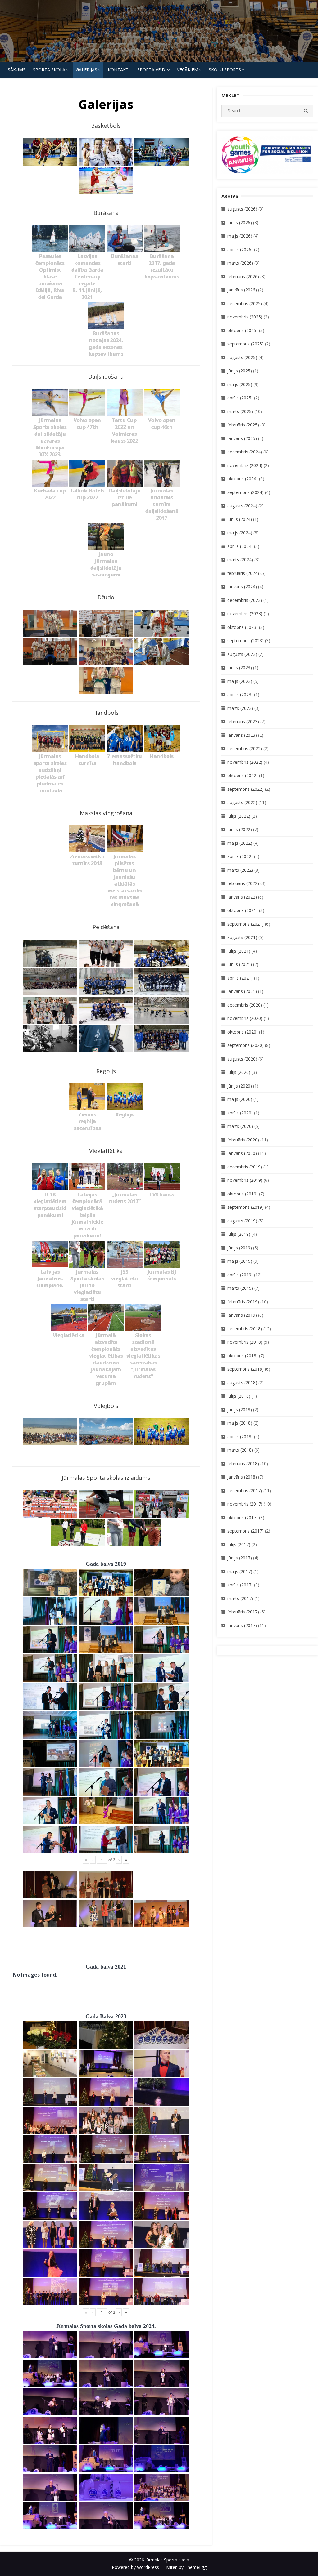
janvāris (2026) (242, 290)
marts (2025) (240, 411)
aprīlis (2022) (240, 856)
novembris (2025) (245, 317)
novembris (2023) (245, 614)
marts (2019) (240, 1288)
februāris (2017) (243, 1612)
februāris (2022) (243, 883)
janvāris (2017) (242, 1625)
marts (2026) (240, 263)
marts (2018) (240, 1450)
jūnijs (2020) (240, 1086)
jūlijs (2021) (239, 951)
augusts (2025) (242, 357)
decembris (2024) (245, 452)
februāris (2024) (243, 573)
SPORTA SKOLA (49, 70)
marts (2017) (240, 1598)
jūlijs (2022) (239, 816)
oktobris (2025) (243, 330)
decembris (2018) (245, 1329)
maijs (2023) (240, 681)
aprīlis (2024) (240, 546)
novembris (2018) (245, 1342)
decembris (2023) (245, 600)
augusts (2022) (242, 802)
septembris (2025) (245, 344)
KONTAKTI (119, 70)
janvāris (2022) (242, 897)
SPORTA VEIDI (152, 70)
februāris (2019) (243, 1302)
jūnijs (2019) (240, 1248)
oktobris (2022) (243, 775)
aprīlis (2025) (240, 398)
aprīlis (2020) (240, 1113)
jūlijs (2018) (239, 1396)
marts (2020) (240, 1126)
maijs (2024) (240, 533)
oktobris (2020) (243, 1032)
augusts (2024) (242, 506)
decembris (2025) (245, 303)
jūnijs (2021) (240, 964)
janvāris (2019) (242, 1315)
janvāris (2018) (242, 1477)
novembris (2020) (245, 1018)
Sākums (17, 70)
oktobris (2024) (243, 479)
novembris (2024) (245, 465)
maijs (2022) (240, 843)
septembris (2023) (245, 641)
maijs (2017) (240, 1571)
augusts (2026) (242, 209)
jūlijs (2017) (239, 1544)
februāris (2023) (243, 721)
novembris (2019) (245, 1180)
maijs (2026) (240, 236)
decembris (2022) (245, 748)
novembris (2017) (245, 1504)
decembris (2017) (245, 1490)
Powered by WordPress (135, 2567)
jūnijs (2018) (240, 1410)
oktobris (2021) (243, 910)
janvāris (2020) (242, 1153)
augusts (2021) (242, 937)
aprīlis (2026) (240, 249)
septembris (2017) (245, 1531)
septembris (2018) (245, 1369)
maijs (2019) (240, 1261)
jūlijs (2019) (239, 1234)
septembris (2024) (245, 492)
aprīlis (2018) (240, 1437)
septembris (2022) (245, 789)
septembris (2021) (245, 924)
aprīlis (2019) (240, 1275)
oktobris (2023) (243, 627)
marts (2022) (240, 870)
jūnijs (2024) (240, 519)
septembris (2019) (245, 1207)
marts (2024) (240, 560)
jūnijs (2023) (240, 667)
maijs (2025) (240, 384)
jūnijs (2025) (240, 371)
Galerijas (86, 70)
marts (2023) (240, 708)
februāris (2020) (243, 1140)
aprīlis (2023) (240, 694)
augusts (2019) (242, 1221)
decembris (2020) (245, 1005)
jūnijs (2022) (240, 829)
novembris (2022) (245, 762)
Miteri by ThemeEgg (186, 2567)
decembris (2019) (245, 1167)
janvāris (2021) (242, 991)
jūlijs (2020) (239, 1072)
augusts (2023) (242, 654)
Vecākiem (188, 70)
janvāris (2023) (242, 735)
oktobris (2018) (243, 1356)
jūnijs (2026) (240, 222)
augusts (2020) (242, 1059)
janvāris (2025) (242, 438)
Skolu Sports (225, 70)
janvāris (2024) (242, 587)
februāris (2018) (243, 1464)
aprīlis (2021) (240, 978)
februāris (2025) (243, 425)
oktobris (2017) (243, 1517)
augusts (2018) (242, 1383)
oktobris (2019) (243, 1194)
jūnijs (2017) (240, 1558)
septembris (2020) (245, 1045)
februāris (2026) (243, 276)
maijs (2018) (240, 1423)
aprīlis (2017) (240, 1585)
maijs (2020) (240, 1099)
